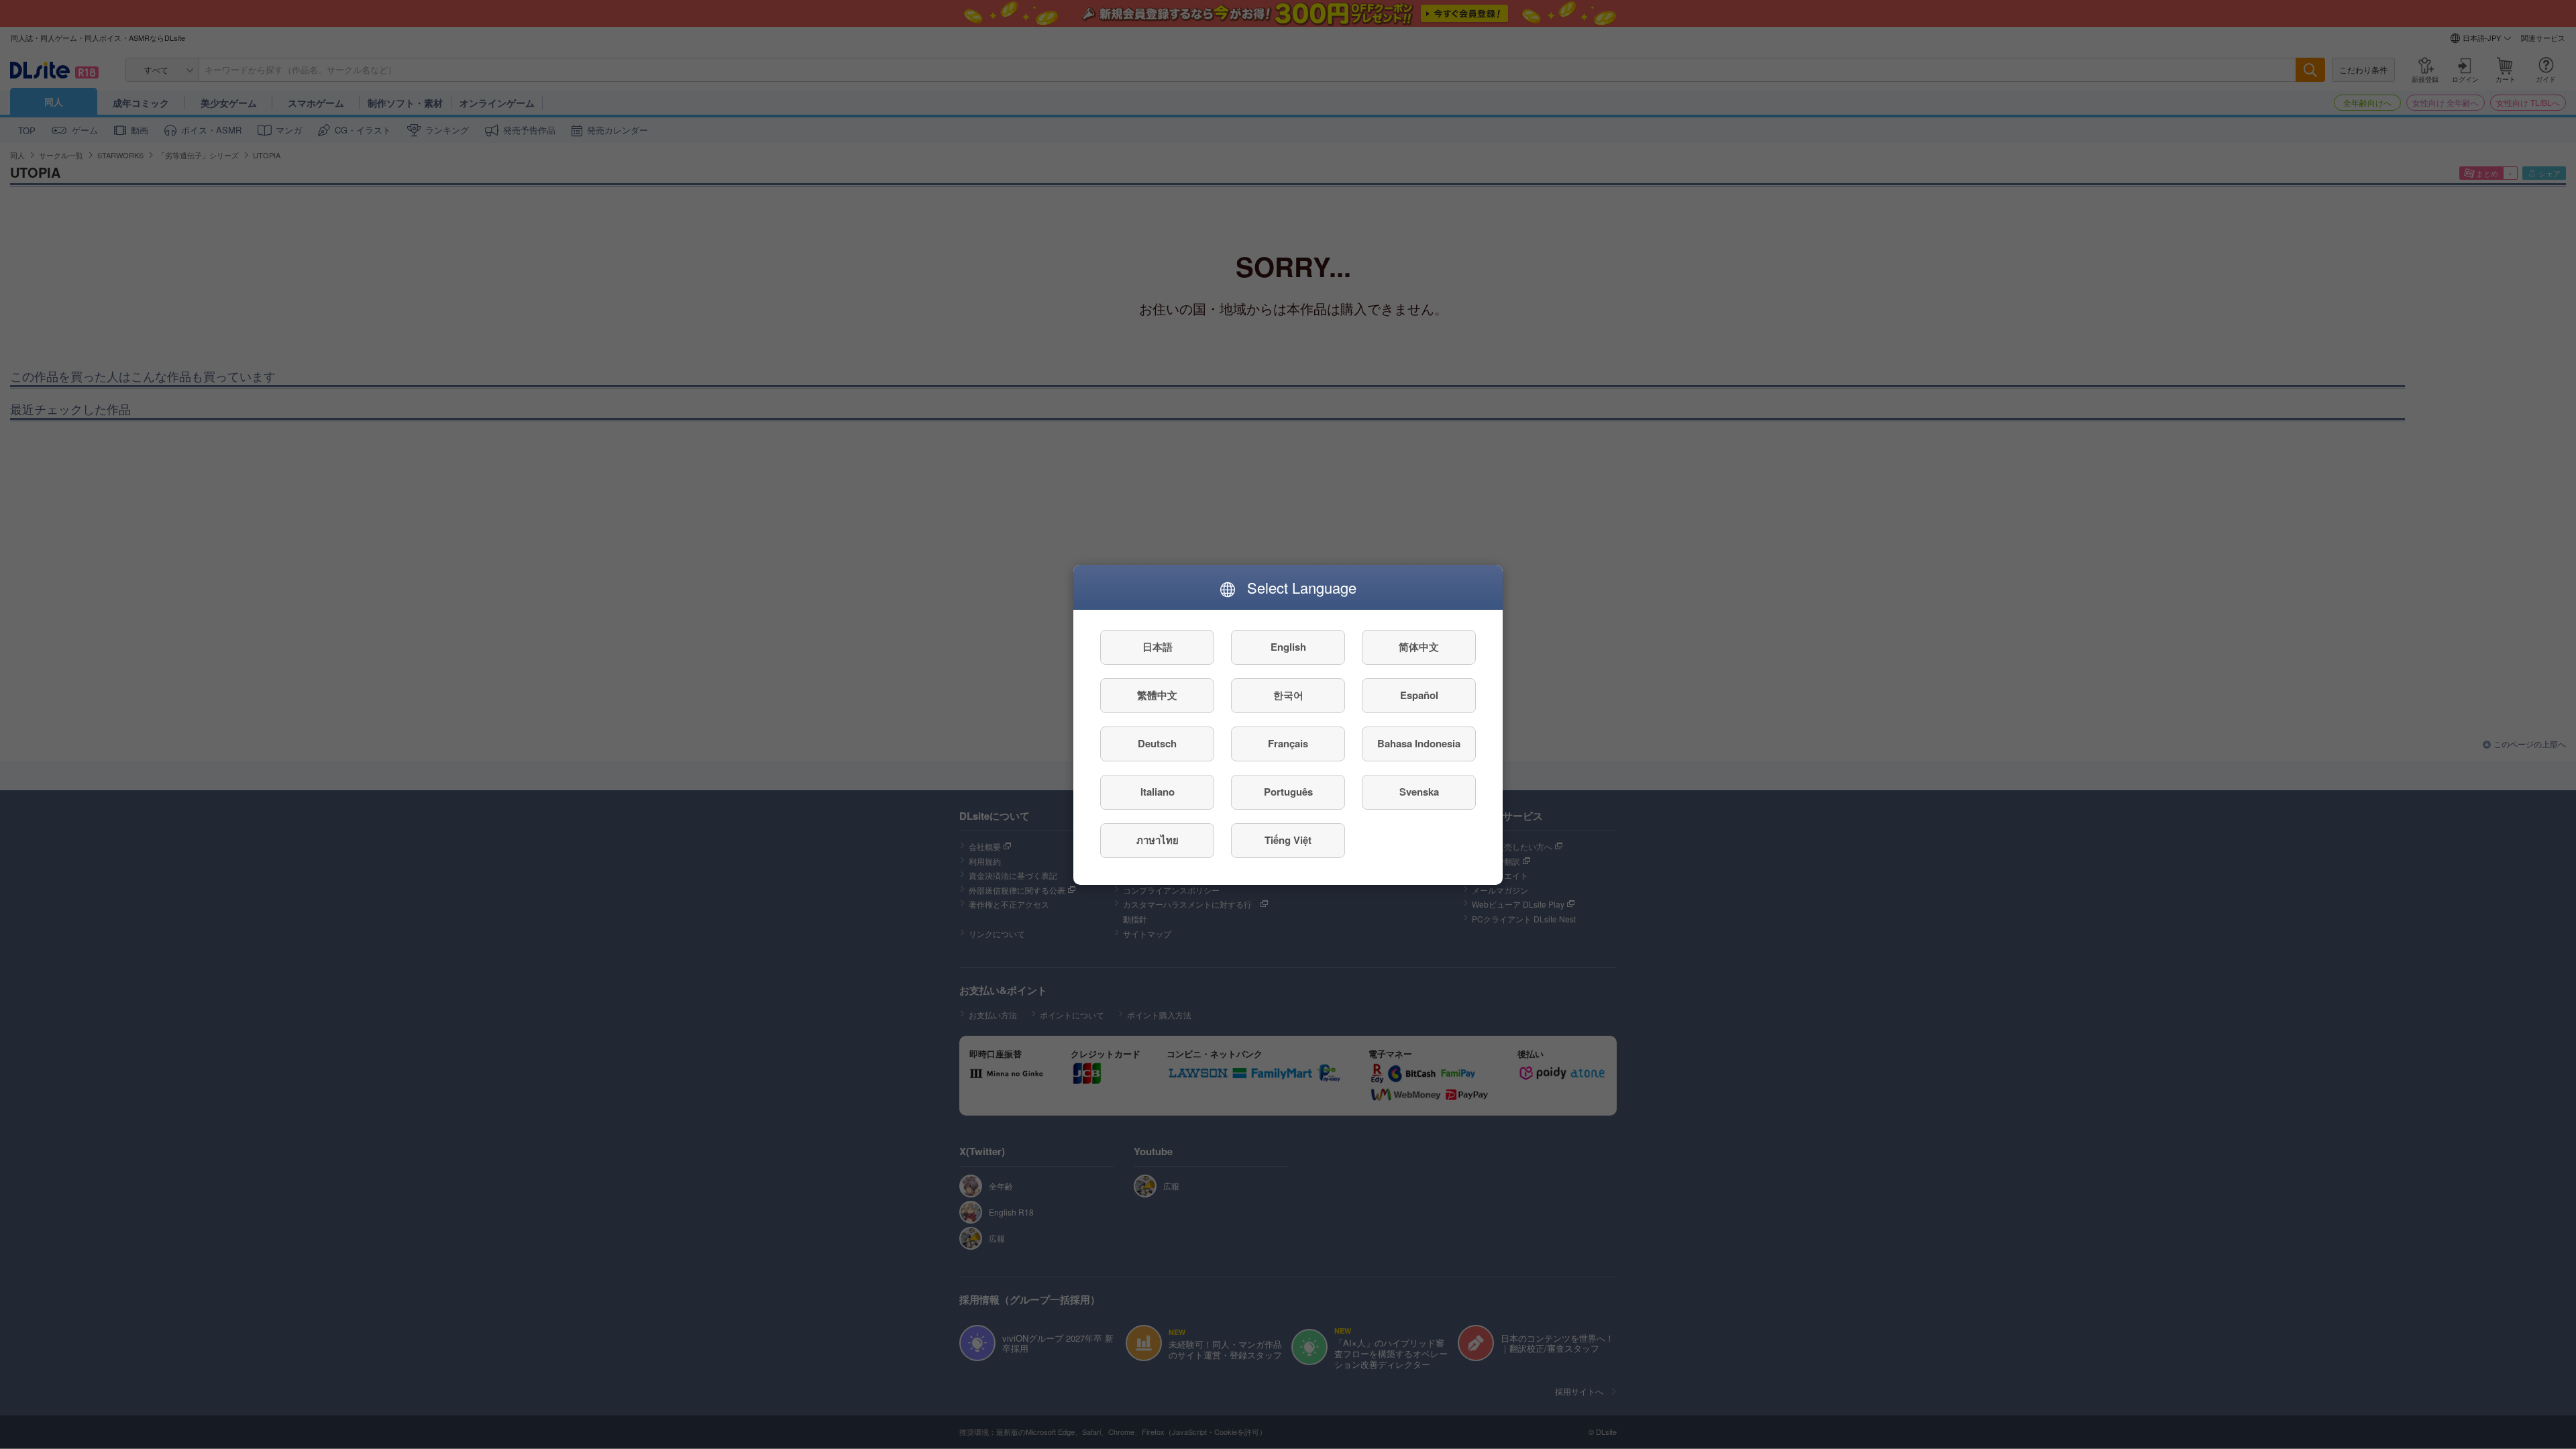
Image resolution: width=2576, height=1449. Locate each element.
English (1288, 647)
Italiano (1158, 792)
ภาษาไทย (1158, 840)
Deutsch (1157, 743)
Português (1288, 792)
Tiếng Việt (1288, 840)
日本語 (1158, 647)
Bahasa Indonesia (1419, 743)
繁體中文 (1157, 695)
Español (1419, 695)
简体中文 (1419, 647)
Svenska (1419, 792)
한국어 (1288, 695)
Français (1288, 743)
